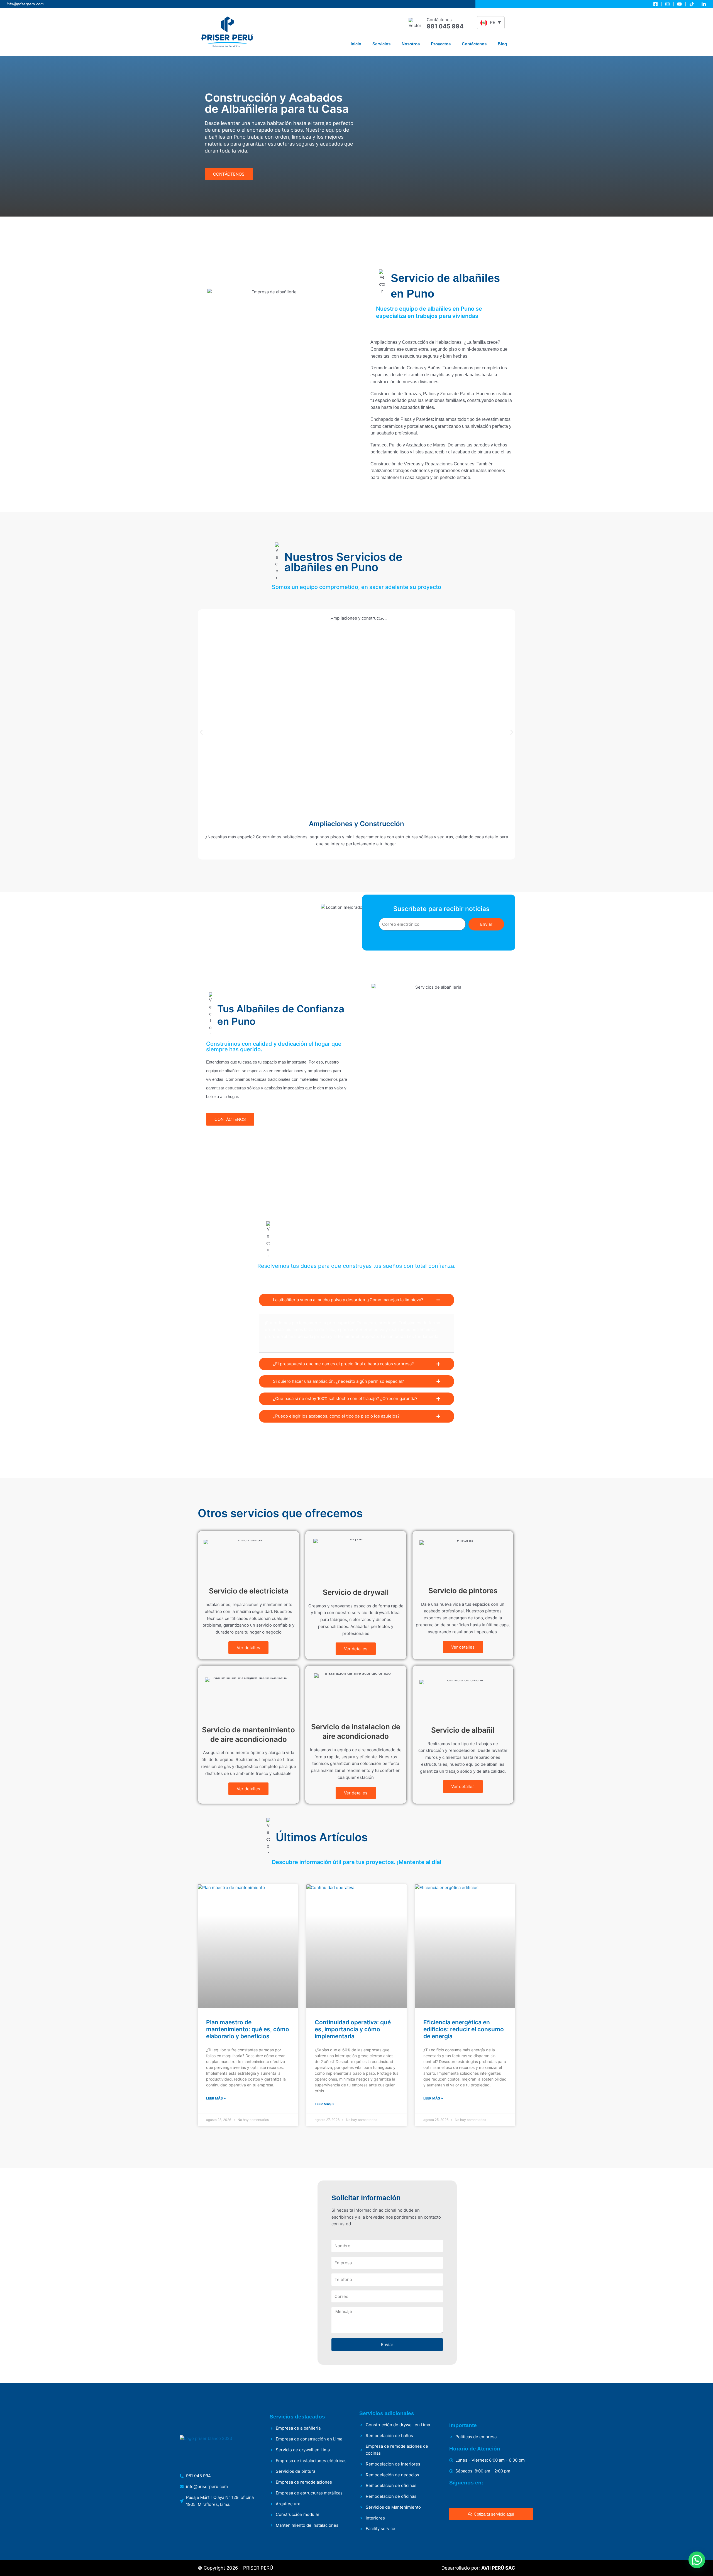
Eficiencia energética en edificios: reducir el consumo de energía (464, 2029)
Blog (502, 44)
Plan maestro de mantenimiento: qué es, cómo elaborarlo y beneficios (248, 2029)
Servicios (381, 44)
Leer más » (216, 2098)
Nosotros (411, 44)
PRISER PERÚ (258, 2568)
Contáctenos (474, 44)
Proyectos (441, 44)
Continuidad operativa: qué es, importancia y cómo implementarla (353, 2029)
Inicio (356, 44)
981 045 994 (445, 26)
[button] (201, 732)
